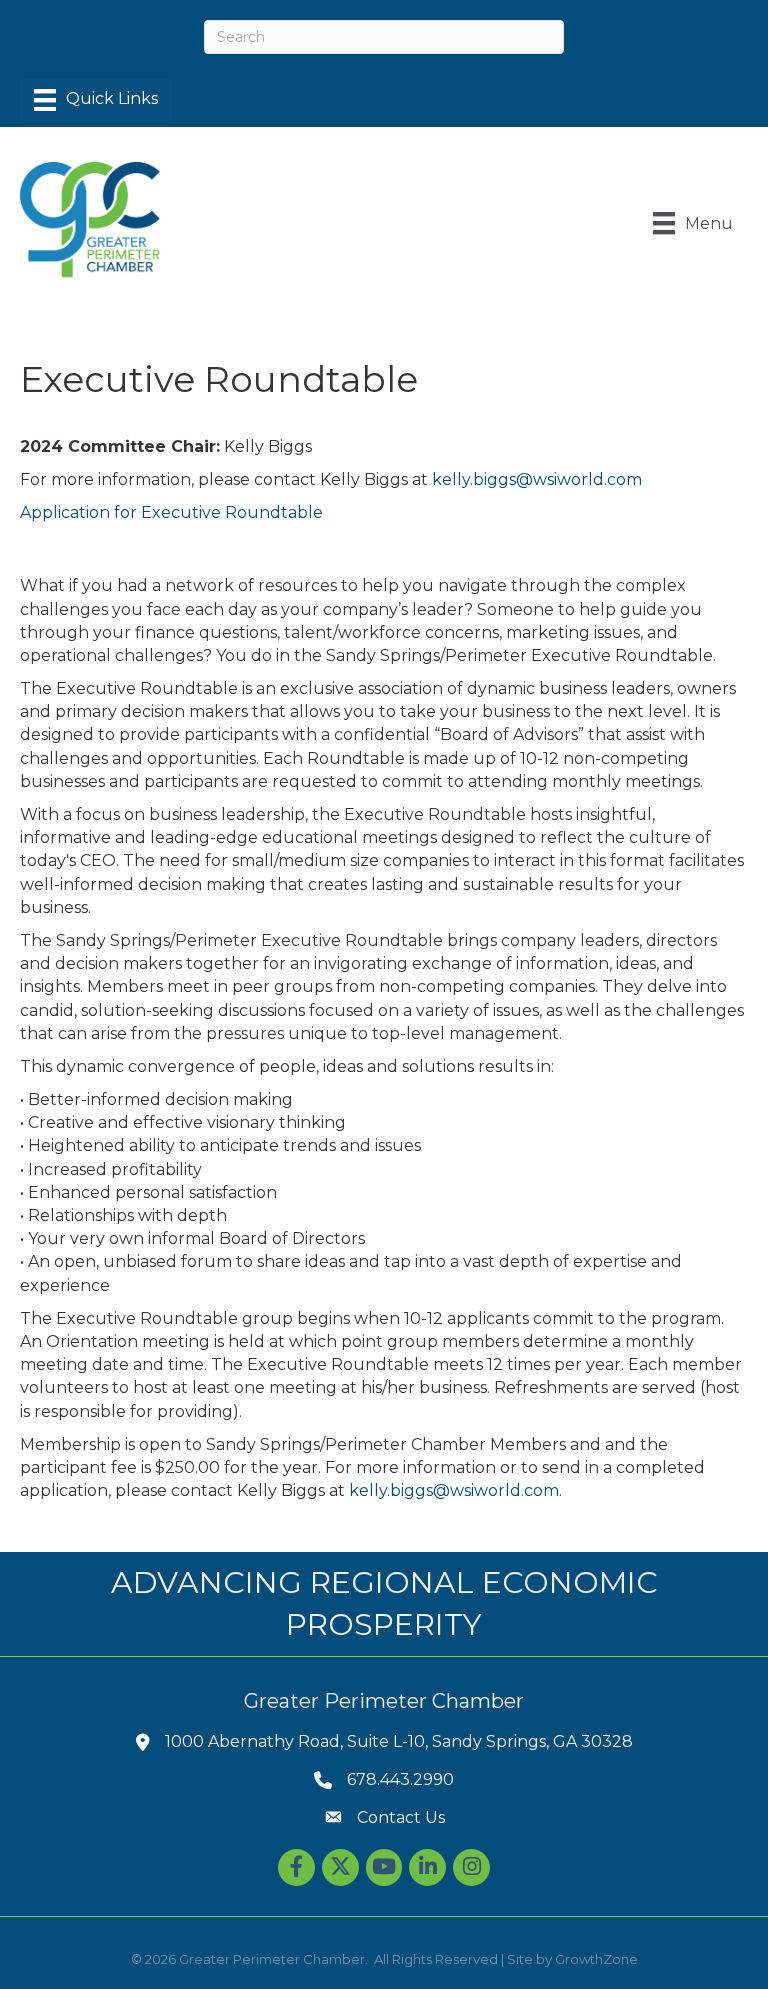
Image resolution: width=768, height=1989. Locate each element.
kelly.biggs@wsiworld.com (537, 479)
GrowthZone (596, 1959)
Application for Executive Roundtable (171, 512)
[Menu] (96, 100)
